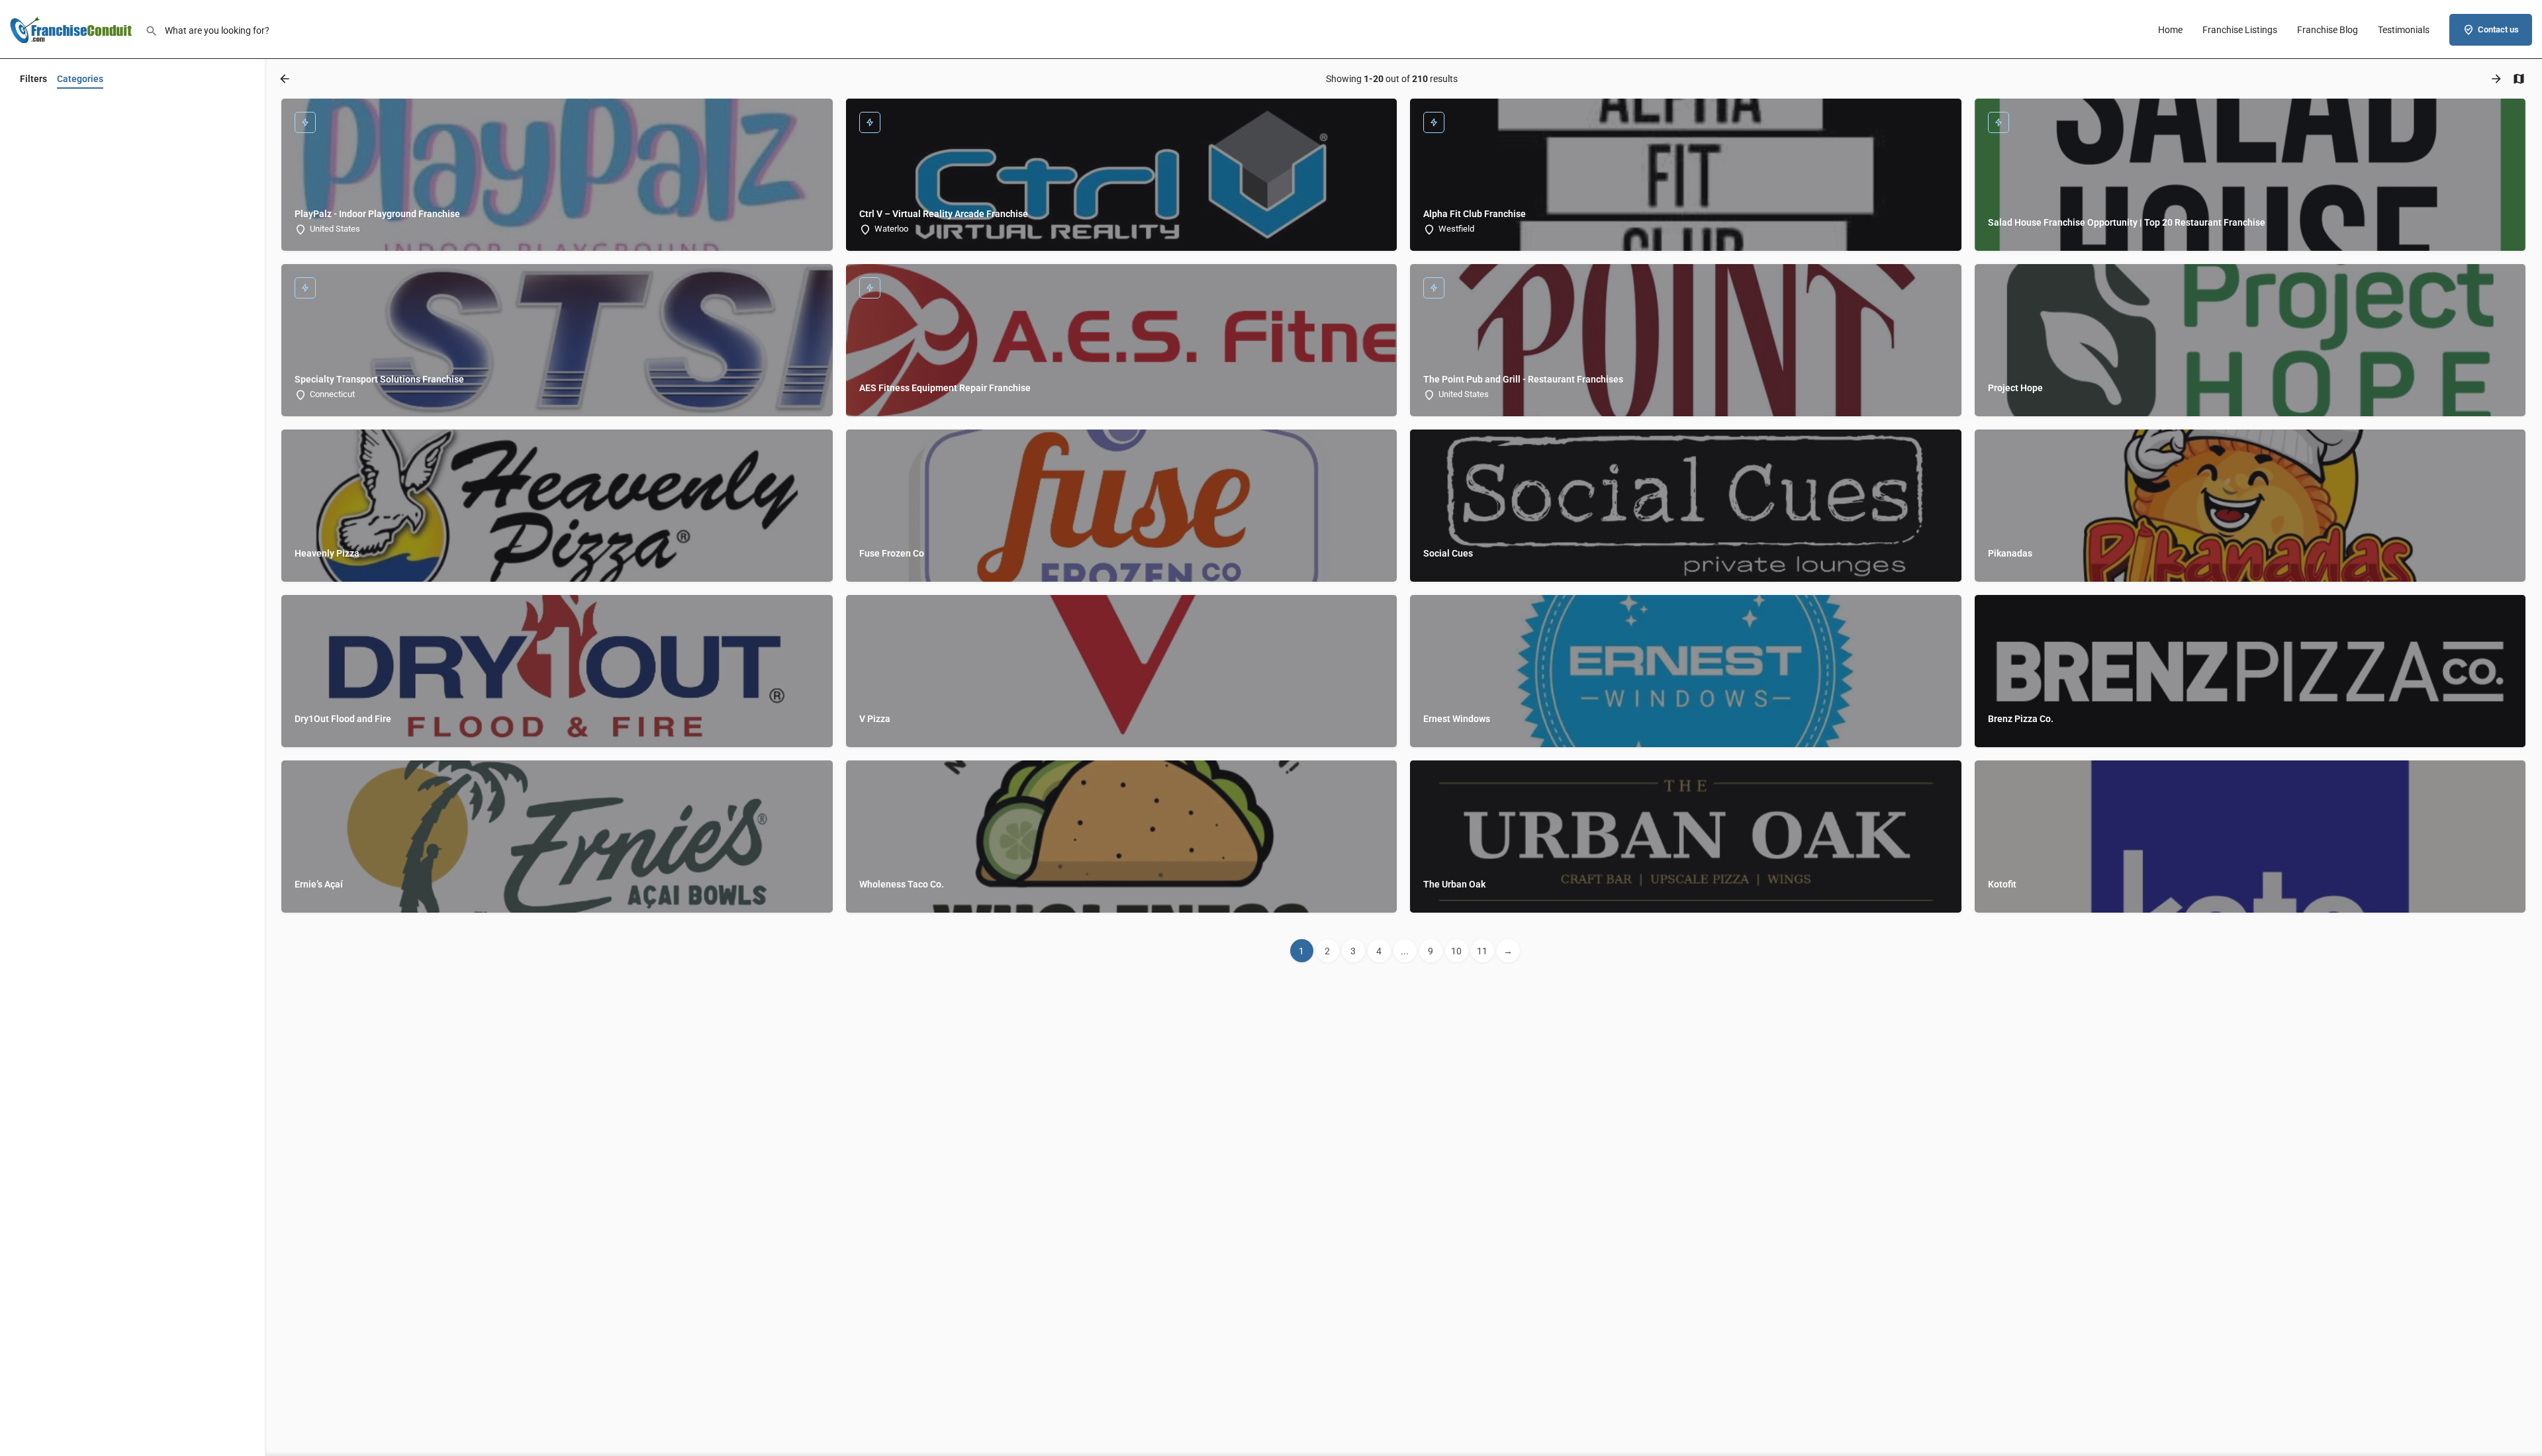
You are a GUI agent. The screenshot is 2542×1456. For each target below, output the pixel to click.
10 (1456, 951)
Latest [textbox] (89, 379)
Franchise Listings (2240, 30)
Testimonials (2404, 30)
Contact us (2498, 29)
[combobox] (89, 379)
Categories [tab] (80, 79)
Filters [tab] (33, 79)
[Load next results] (2498, 79)
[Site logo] (72, 28)
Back (141, 115)
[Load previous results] (286, 79)
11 (1482, 951)
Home (2170, 30)
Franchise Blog (2328, 30)
